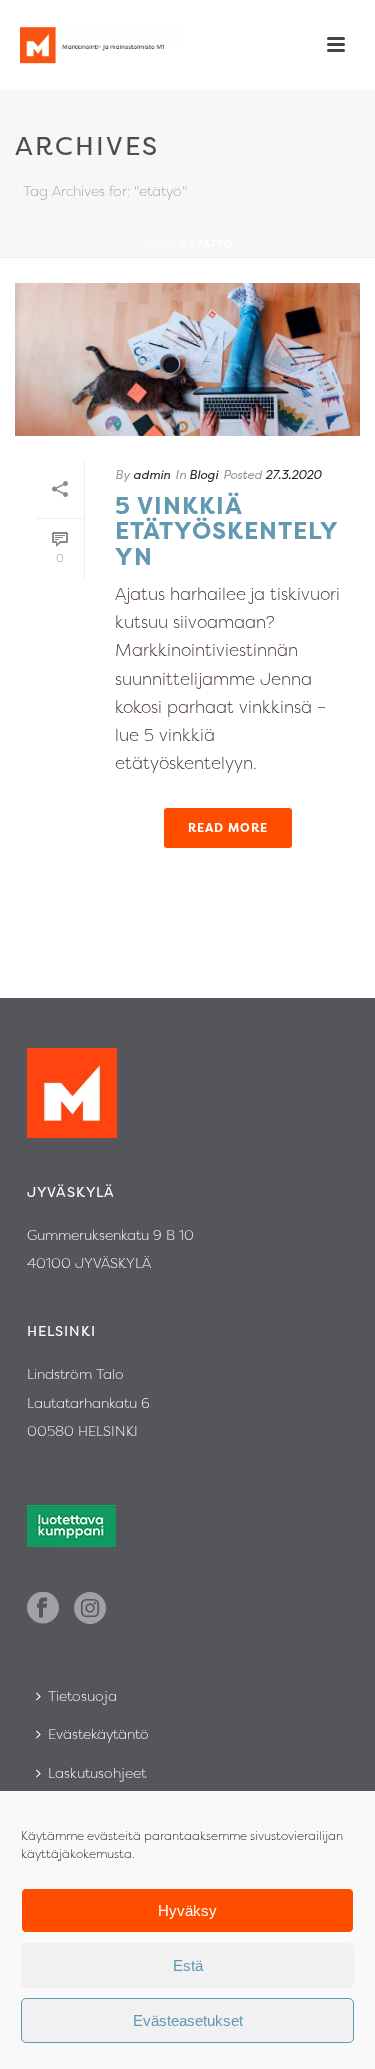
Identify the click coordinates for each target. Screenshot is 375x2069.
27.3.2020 (293, 474)
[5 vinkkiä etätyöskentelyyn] (187, 359)
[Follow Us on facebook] (43, 1609)
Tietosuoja (82, 1695)
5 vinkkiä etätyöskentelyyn (227, 531)
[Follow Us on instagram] (90, 1609)
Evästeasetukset (188, 2020)
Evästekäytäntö (98, 1733)
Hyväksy (187, 1910)
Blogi (203, 474)
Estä (188, 1965)
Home (160, 243)
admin (151, 474)
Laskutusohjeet (97, 1772)
